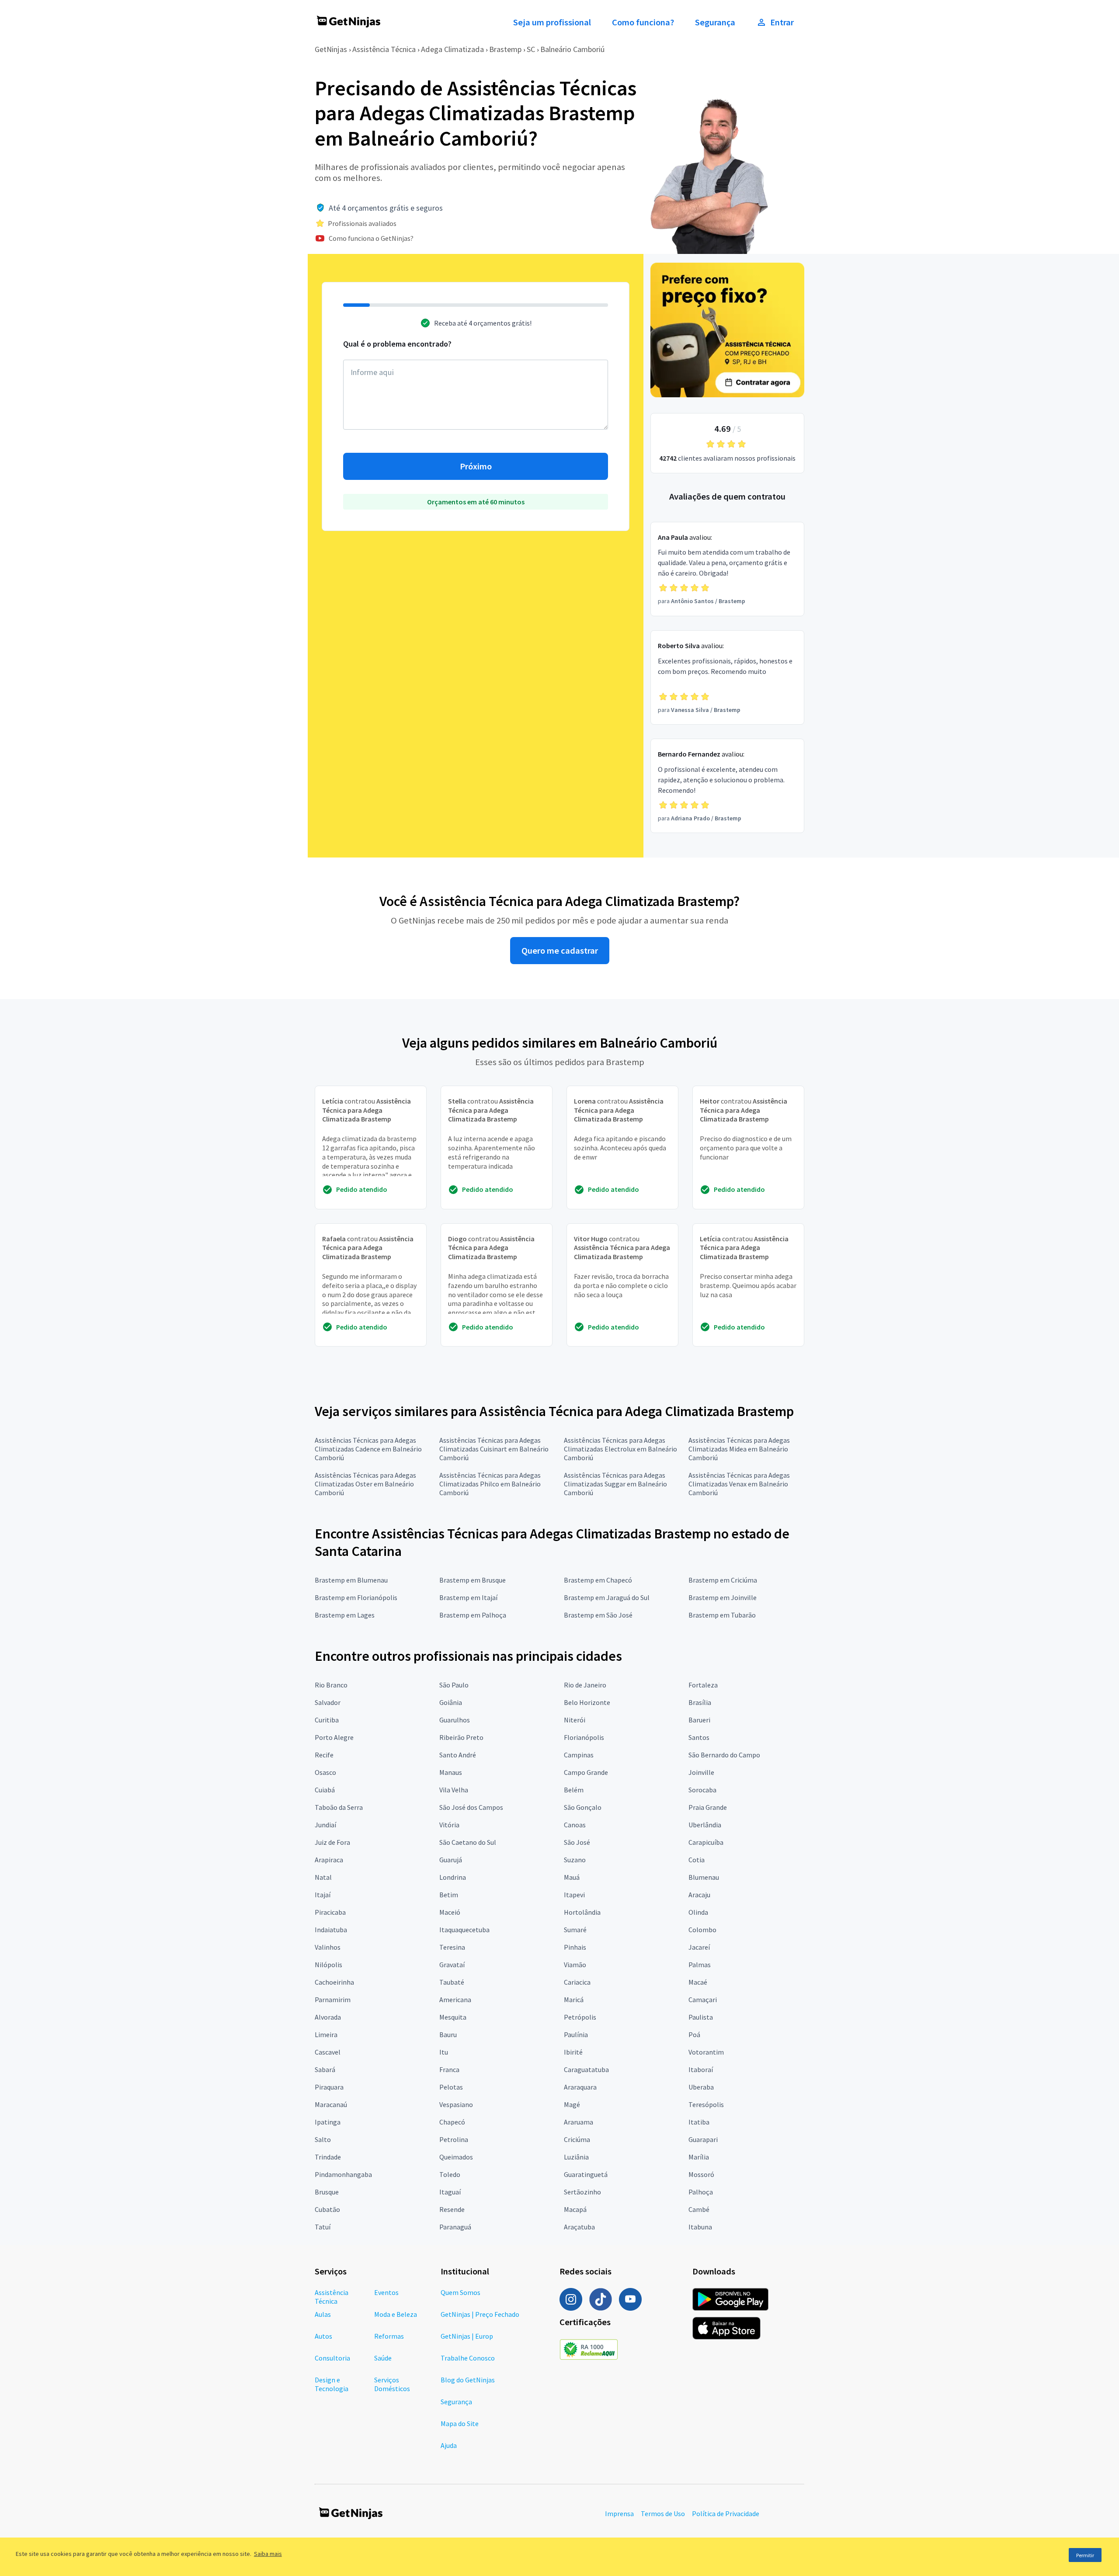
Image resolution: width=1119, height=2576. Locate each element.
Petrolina (454, 2139)
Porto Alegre (334, 1737)
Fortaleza (703, 1685)
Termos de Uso (663, 2514)
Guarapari (703, 2139)
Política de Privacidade (726, 2514)
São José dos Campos (471, 1807)
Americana (455, 2000)
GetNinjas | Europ (467, 2336)
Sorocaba (702, 1790)
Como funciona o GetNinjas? (371, 238)
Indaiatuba (331, 1930)
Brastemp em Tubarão (722, 1615)
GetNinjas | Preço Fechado (480, 2314)
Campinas (579, 1755)
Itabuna (700, 2227)
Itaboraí (701, 2069)
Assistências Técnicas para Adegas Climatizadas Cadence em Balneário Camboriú (368, 1449)
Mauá (572, 1877)
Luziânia (576, 2157)
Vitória (449, 1825)
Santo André (458, 1755)
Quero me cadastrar (560, 951)
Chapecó (452, 2122)
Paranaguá (455, 2227)
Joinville (701, 1772)
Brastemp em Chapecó (598, 1580)
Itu (444, 2052)
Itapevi (574, 1895)
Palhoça (701, 2192)
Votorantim (706, 2052)
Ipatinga (328, 2122)
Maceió (450, 1912)
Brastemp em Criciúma (723, 1580)
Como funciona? (643, 22)
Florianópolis (584, 1737)
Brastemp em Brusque (473, 1580)
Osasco (325, 1772)
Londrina (453, 1877)
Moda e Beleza (396, 2314)
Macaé (698, 1982)
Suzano (575, 1860)
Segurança (715, 22)
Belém (574, 1790)
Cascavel (328, 2052)
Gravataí (452, 1965)
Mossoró (701, 2174)
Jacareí (699, 1947)
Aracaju (699, 1895)
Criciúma (577, 2139)
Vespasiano (456, 2104)
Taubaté (452, 1982)
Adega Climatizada (452, 49)
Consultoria (332, 2358)
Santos (699, 1737)
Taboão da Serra (339, 1807)
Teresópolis (706, 2104)
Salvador (328, 1702)
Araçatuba (579, 2227)
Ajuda (449, 2445)
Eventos (386, 2292)
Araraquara (580, 2087)
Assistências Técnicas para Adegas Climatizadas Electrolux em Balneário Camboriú (620, 1449)
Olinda (698, 1912)
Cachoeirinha (334, 1982)
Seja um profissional (552, 22)
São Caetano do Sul (468, 1842)
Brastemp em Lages (345, 1615)
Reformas (389, 2336)
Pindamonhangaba (343, 2174)
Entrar (782, 22)
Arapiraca (329, 1860)
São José (577, 1842)
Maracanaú (331, 2104)
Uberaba (701, 2087)
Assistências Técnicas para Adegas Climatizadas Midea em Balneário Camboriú (739, 1449)
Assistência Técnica (384, 49)
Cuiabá (325, 1790)
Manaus (451, 1772)
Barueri (699, 1720)
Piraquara (329, 2087)
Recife (324, 1755)
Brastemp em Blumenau (351, 1580)
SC (531, 49)
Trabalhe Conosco (468, 2358)
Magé (572, 2104)
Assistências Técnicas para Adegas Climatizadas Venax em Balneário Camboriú (739, 1484)
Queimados (456, 2157)
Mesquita (453, 2017)
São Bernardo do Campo (724, 1755)
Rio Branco (331, 1685)
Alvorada (328, 2017)
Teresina (452, 1947)
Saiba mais (268, 2554)
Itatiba (699, 2122)
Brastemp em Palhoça (473, 1615)
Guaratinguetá (586, 2174)
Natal (323, 1877)
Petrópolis (580, 2017)
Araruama (579, 2122)
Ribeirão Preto (461, 1737)
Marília (699, 2157)
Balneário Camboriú (573, 49)
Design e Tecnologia (332, 2384)
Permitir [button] (1085, 2555)
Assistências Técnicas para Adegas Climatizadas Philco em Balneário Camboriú (490, 1484)
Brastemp (505, 49)
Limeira (326, 2034)
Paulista (701, 2017)
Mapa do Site (460, 2423)
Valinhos (328, 1947)
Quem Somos (460, 2292)
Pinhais (575, 1947)
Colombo (702, 1930)
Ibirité (573, 2052)
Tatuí (323, 2227)
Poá (694, 2034)
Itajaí (323, 1895)
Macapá (575, 2209)
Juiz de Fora (332, 1842)
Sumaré (575, 1930)
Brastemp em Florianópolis (356, 1597)
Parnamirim (333, 2000)
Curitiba (327, 1720)
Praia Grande (708, 1807)
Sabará (325, 2069)
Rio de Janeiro (585, 1685)
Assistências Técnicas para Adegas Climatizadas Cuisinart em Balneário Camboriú (494, 1449)
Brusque (327, 2192)
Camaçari (703, 2000)
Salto (323, 2139)
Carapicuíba (706, 1842)
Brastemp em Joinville (723, 1597)
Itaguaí (450, 2192)
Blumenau (704, 1877)
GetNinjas (331, 49)
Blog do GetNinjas (468, 2380)
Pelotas (451, 2087)
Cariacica (577, 1982)
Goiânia (451, 1702)
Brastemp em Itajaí (468, 1597)
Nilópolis (328, 1965)
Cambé (699, 2209)
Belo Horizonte (587, 1702)
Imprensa (619, 2514)
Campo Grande (586, 1772)
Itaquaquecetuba (464, 1930)
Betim (449, 1895)
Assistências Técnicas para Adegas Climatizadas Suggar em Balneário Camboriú (615, 1484)
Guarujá (451, 1860)
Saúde (383, 2358)
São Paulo (454, 1685)
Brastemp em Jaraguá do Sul (607, 1597)
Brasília (700, 1702)
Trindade (328, 2157)
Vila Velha (454, 1790)
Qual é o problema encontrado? (397, 344)
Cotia (697, 1860)
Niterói (575, 1720)
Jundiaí (325, 1825)
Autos (323, 2336)
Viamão (575, 1965)
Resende (452, 2209)
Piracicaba (330, 1912)
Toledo (450, 2174)
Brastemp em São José (598, 1615)
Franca (449, 2069)
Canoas (575, 1825)
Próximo (476, 466)
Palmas (700, 1965)
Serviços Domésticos (392, 2384)
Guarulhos (455, 1720)
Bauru (448, 2034)
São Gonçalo (583, 1807)
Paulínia (576, 2034)
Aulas (323, 2314)
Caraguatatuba (586, 2069)
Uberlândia (705, 1825)
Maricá (574, 2000)
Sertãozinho (582, 2192)
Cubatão (327, 2209)
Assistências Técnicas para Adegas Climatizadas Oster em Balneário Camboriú (365, 1484)
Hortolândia (582, 1912)
